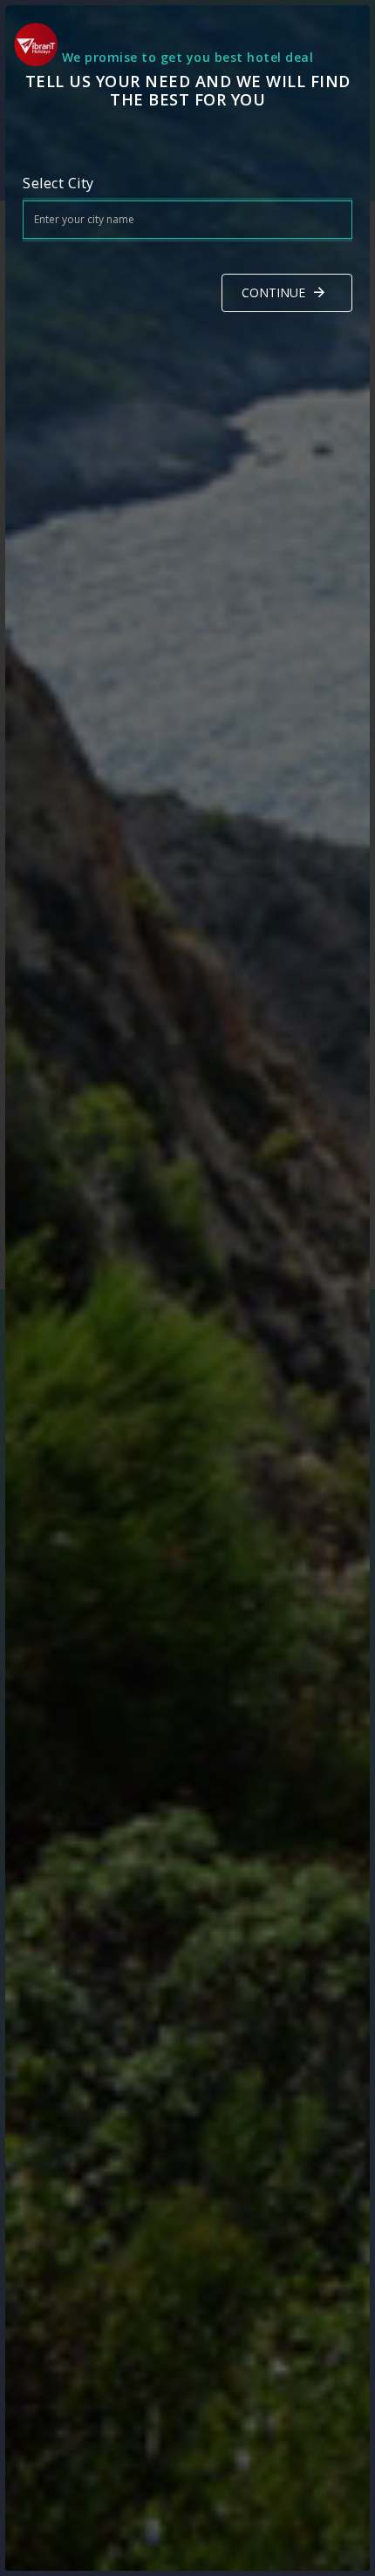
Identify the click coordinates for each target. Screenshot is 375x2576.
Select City (58, 183)
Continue (273, 292)
